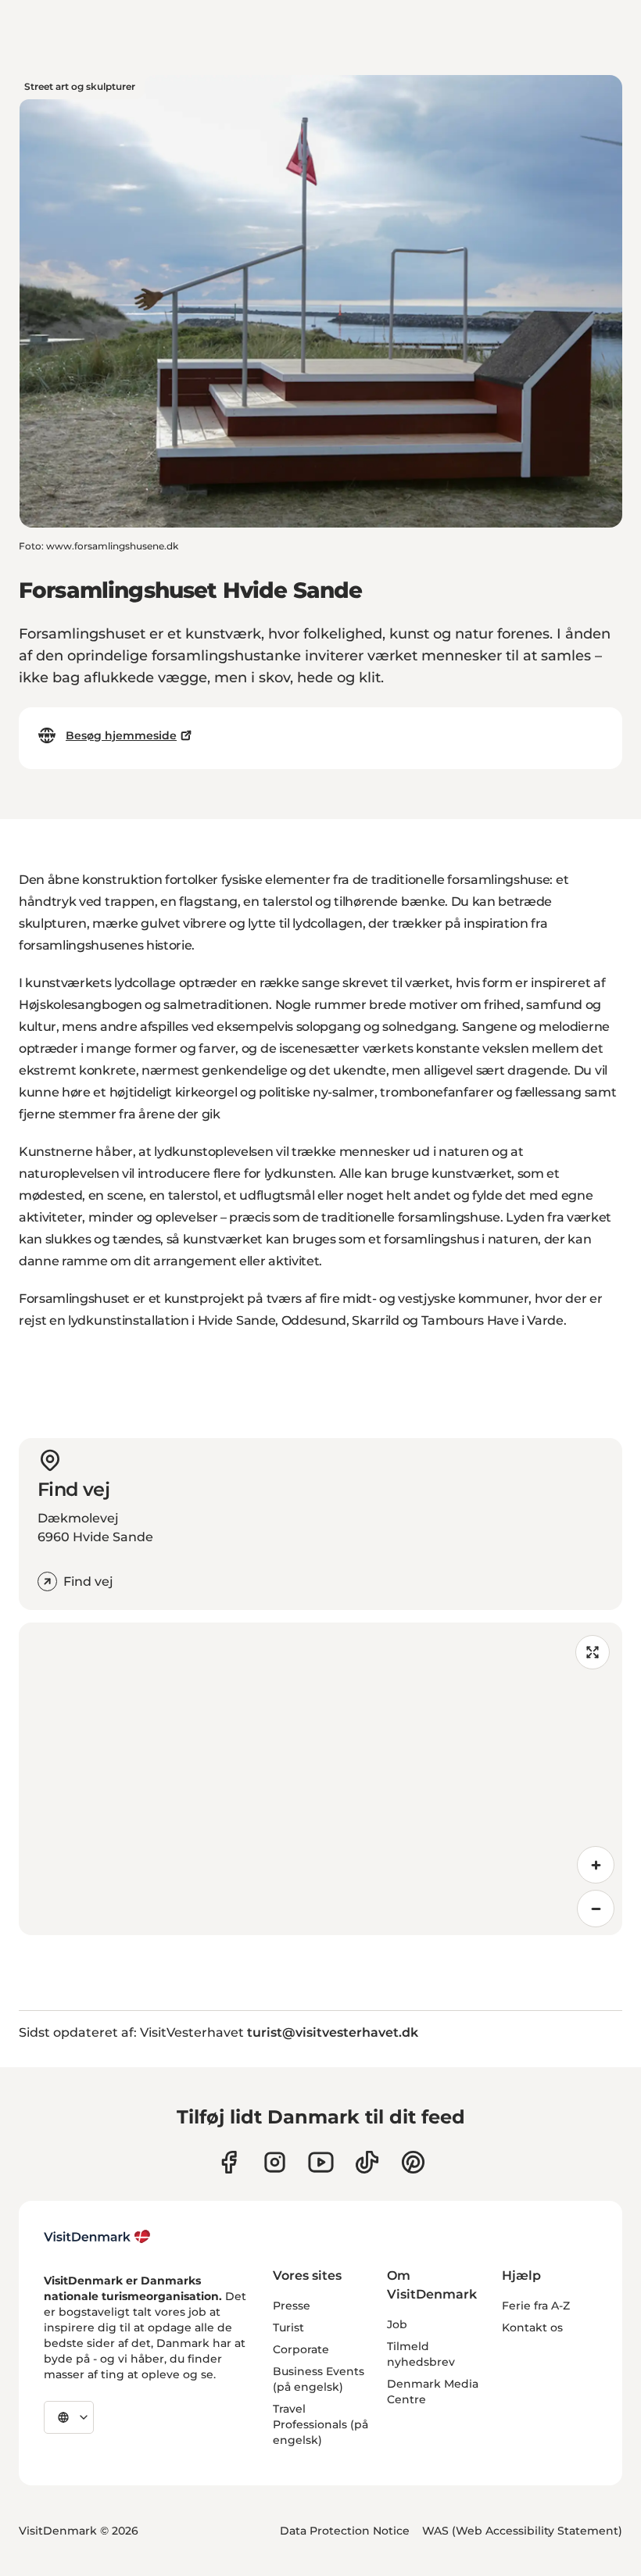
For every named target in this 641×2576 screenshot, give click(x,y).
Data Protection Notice (345, 2531)
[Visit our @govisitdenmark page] (367, 2162)
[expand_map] (593, 1652)
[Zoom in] (596, 1865)
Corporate (301, 2349)
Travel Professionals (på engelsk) (320, 2424)
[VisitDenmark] (97, 2237)
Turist (288, 2327)
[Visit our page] (275, 2162)
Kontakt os (532, 2327)
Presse (292, 2306)
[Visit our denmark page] (229, 2162)
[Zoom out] (596, 1909)
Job (397, 2324)
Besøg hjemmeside (121, 735)
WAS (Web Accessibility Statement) (522, 2531)
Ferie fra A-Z (536, 2306)
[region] (320, 1779)
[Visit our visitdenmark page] (321, 2162)
